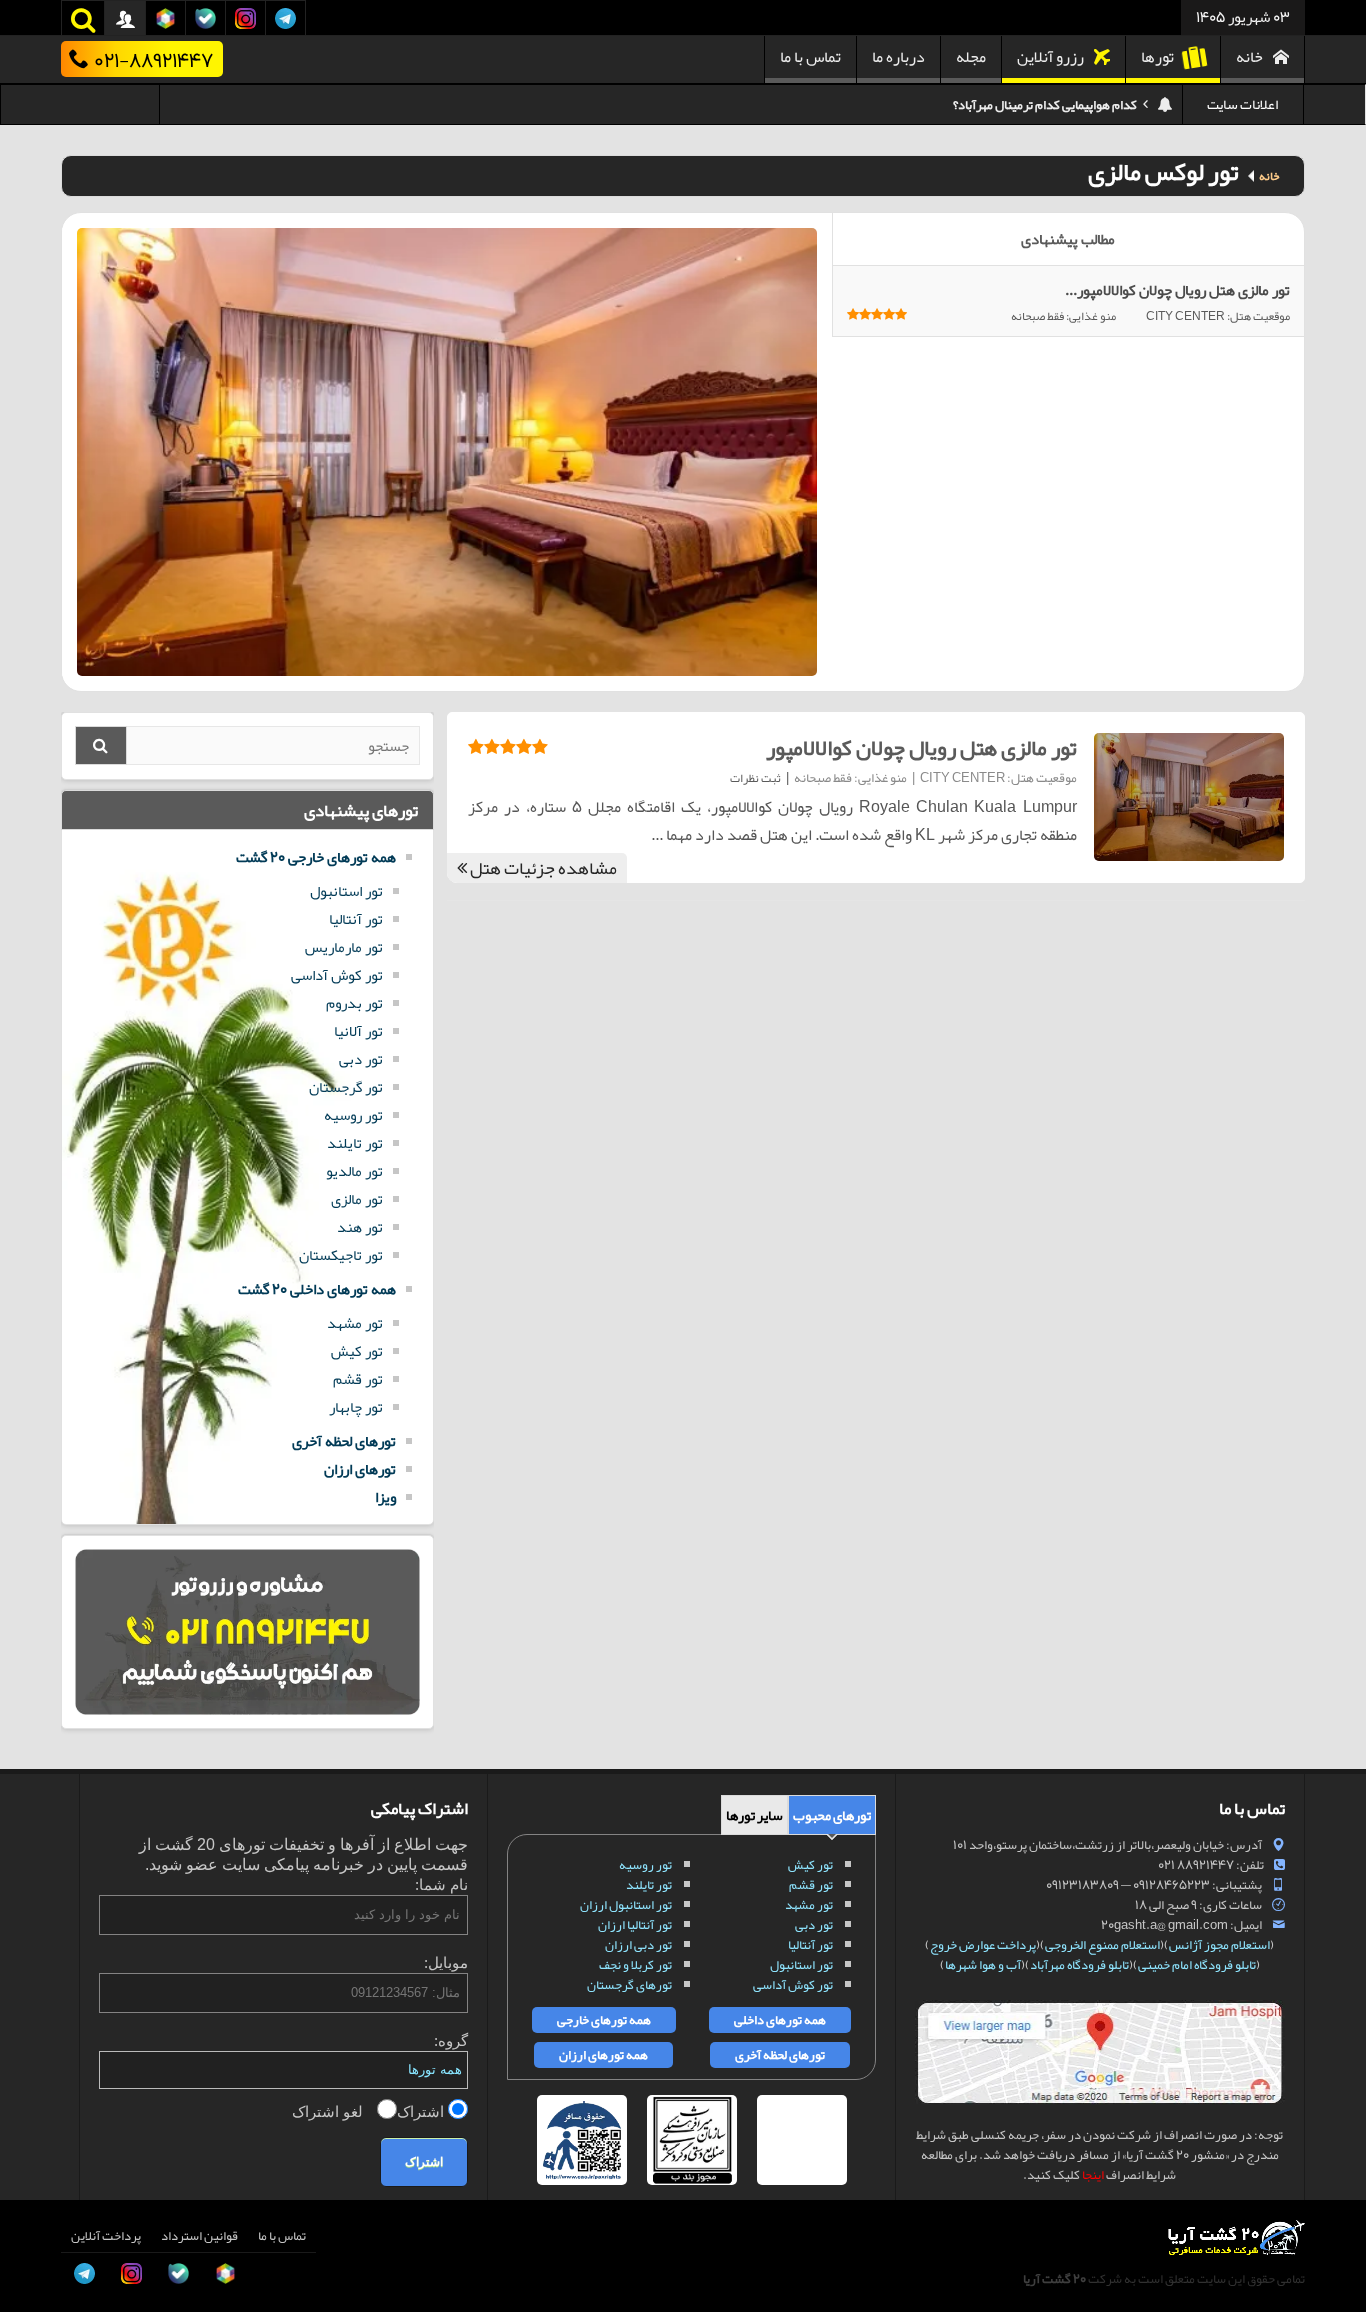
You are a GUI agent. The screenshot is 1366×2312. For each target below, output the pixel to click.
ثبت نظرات (755, 778)
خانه (1249, 57)
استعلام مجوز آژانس (1219, 1945)
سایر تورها (754, 1815)
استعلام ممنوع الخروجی (1102, 1945)
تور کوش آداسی (337, 975)
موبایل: (446, 1962)
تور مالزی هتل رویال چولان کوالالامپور (921, 748)
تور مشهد (355, 1323)
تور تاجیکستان (341, 1255)
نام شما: (441, 1884)
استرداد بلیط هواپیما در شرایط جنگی (1048, 105)
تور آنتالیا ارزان (635, 1925)
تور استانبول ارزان (626, 1905)
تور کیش (357, 1351)
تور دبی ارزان (638, 1945)
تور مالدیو (354, 1171)
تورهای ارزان (360, 1469)
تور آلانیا (358, 1031)
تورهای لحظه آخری (344, 1441)
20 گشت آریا (1054, 2279)
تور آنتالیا (356, 919)
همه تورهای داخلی (780, 2020)
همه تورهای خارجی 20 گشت (316, 857)
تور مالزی (357, 1199)
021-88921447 (153, 59)
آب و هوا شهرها (983, 1965)
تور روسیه (353, 1115)
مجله (971, 57)
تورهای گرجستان (629, 1985)
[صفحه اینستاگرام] (36, 2261)
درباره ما (898, 57)
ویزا (385, 1497)
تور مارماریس (344, 947)
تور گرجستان (346, 1087)
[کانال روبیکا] (36, 2126)
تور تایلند (355, 1143)
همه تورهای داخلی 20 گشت (317, 1289)
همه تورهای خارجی (604, 2020)
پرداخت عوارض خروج (983, 1945)
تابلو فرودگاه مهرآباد (1079, 1965)
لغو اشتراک (329, 2111)
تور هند (360, 1227)
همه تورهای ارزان (603, 2055)
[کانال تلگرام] (36, 2216)
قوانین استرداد (199, 2236)
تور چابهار (356, 1407)
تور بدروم (354, 1003)
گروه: (451, 2040)
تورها (1157, 57)
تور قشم (358, 1379)
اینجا (1093, 2175)
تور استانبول (346, 891)
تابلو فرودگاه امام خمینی (1197, 1965)
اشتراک (422, 2111)
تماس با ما (810, 57)
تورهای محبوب (832, 1815)
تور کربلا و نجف (635, 1965)
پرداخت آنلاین (106, 2236)
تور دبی (361, 1059)
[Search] (101, 745)
